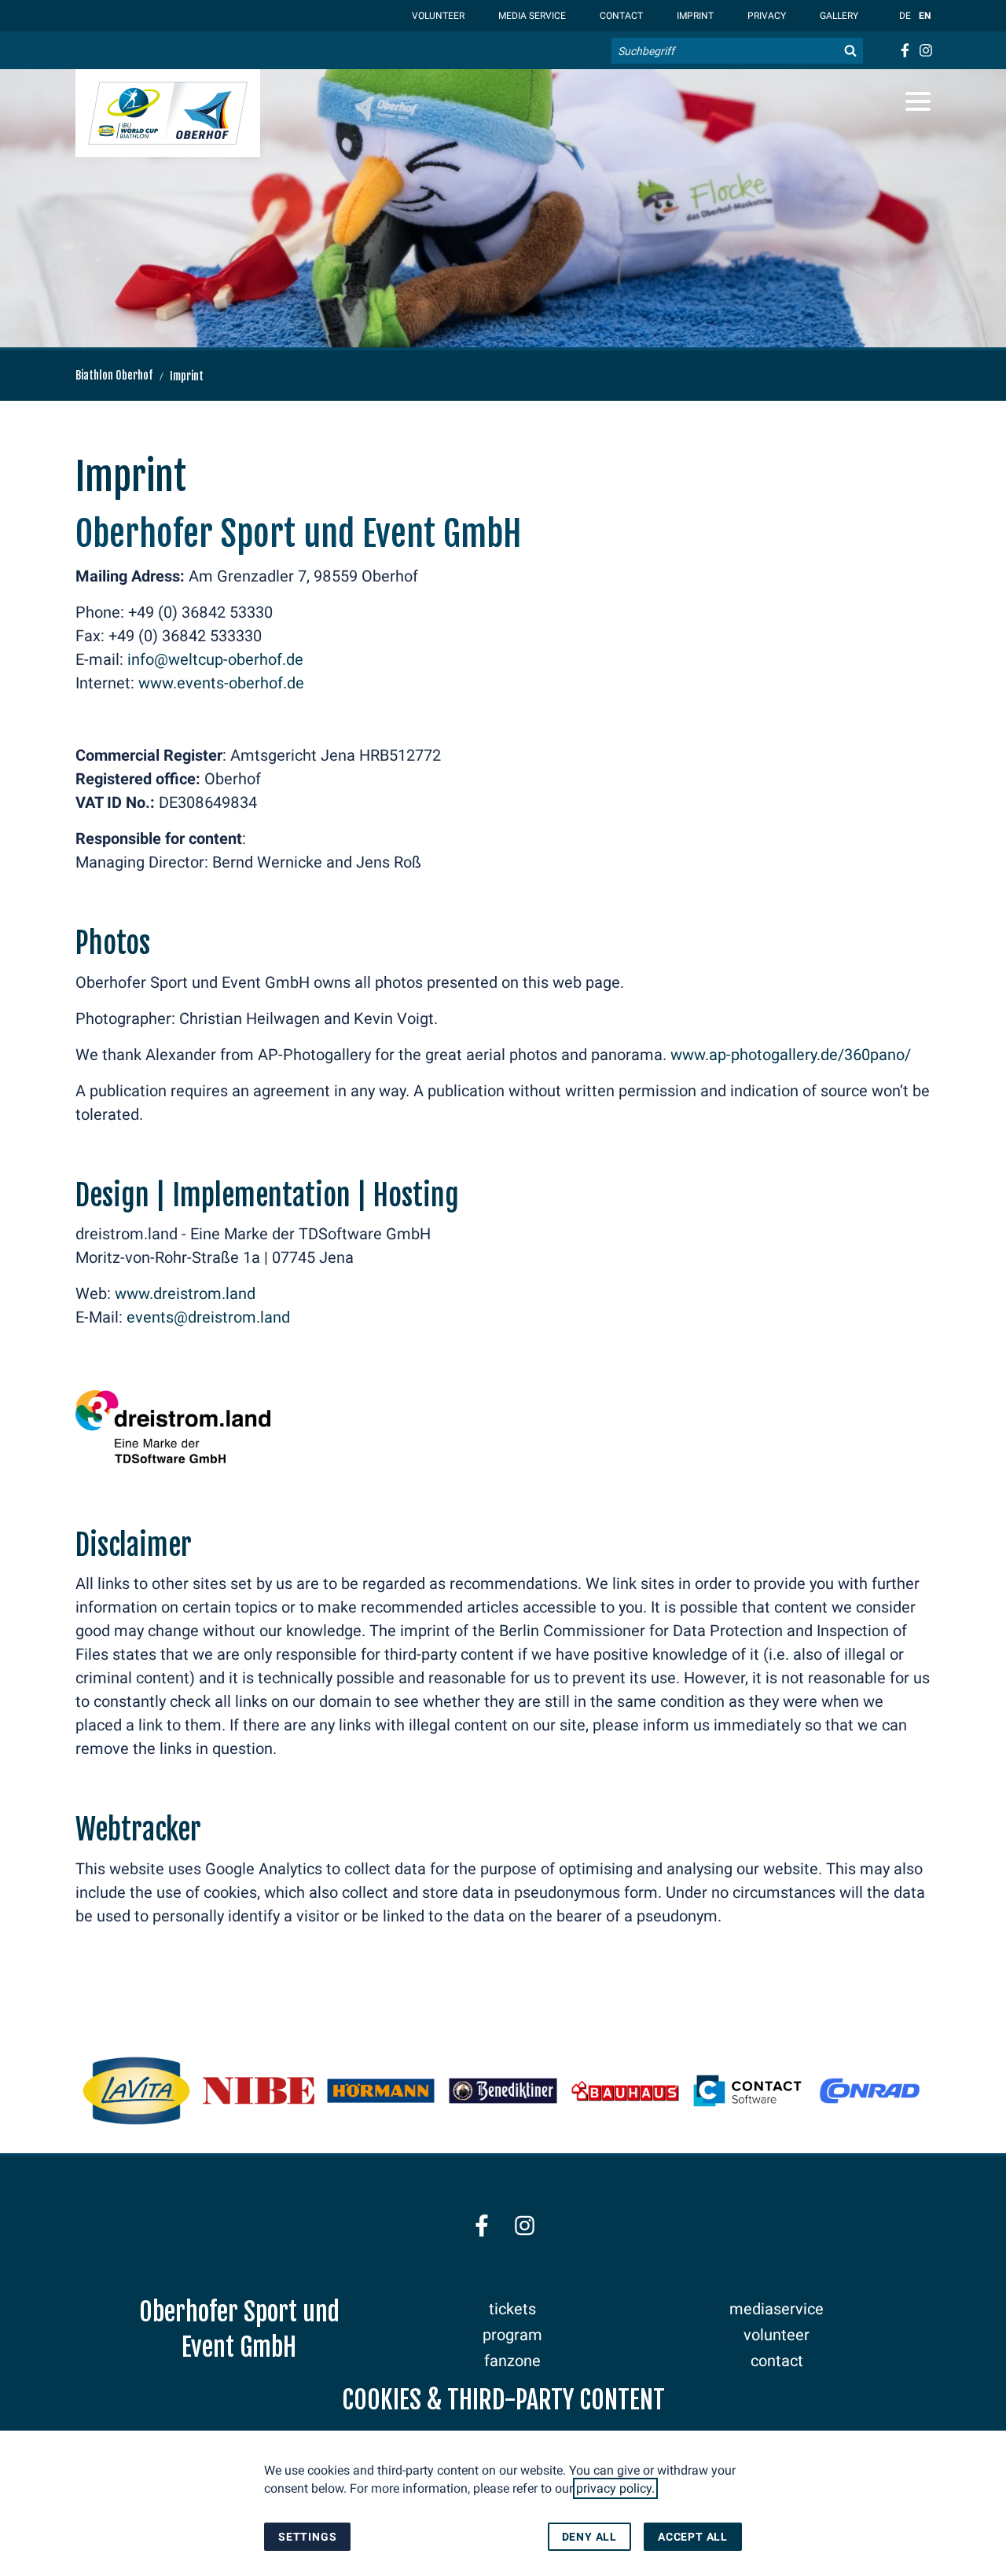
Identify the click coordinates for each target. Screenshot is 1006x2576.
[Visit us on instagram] (925, 50)
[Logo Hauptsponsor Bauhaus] (625, 2091)
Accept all (693, 2537)
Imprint (694, 16)
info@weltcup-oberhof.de (215, 659)
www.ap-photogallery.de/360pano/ (791, 1055)
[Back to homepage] (168, 113)
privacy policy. (615, 2488)
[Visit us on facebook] (904, 50)
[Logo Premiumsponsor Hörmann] (381, 2091)
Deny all (589, 2537)
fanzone (512, 2361)
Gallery (838, 16)
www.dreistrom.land (185, 1294)
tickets (512, 2309)
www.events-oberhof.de (221, 683)
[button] (918, 101)
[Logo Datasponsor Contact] (747, 2091)
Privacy (766, 16)
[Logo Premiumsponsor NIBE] (258, 2091)
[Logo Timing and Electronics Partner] (870, 2091)
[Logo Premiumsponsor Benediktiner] (503, 2091)
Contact (620, 16)
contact (777, 2361)
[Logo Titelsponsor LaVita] (136, 2091)
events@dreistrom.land (208, 1317)
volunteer (777, 2335)
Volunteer (437, 16)
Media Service (531, 16)
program (512, 2335)
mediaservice (777, 2309)
